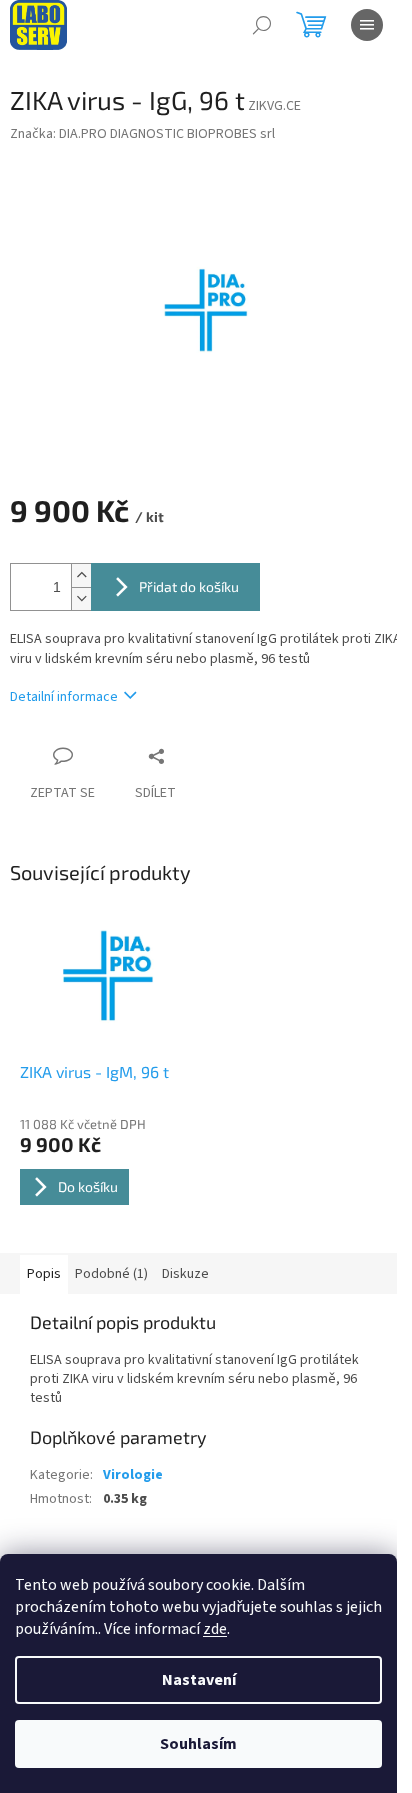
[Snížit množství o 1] (81, 598)
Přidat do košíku (189, 586)
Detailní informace (64, 697)
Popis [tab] (44, 1274)
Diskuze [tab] (185, 1274)
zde (215, 1629)
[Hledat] (262, 25)
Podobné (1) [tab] (111, 1274)
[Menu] (367, 25)
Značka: (142, 134)
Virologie (133, 1475)
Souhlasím (198, 1744)
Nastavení (199, 1680)
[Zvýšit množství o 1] (81, 575)
